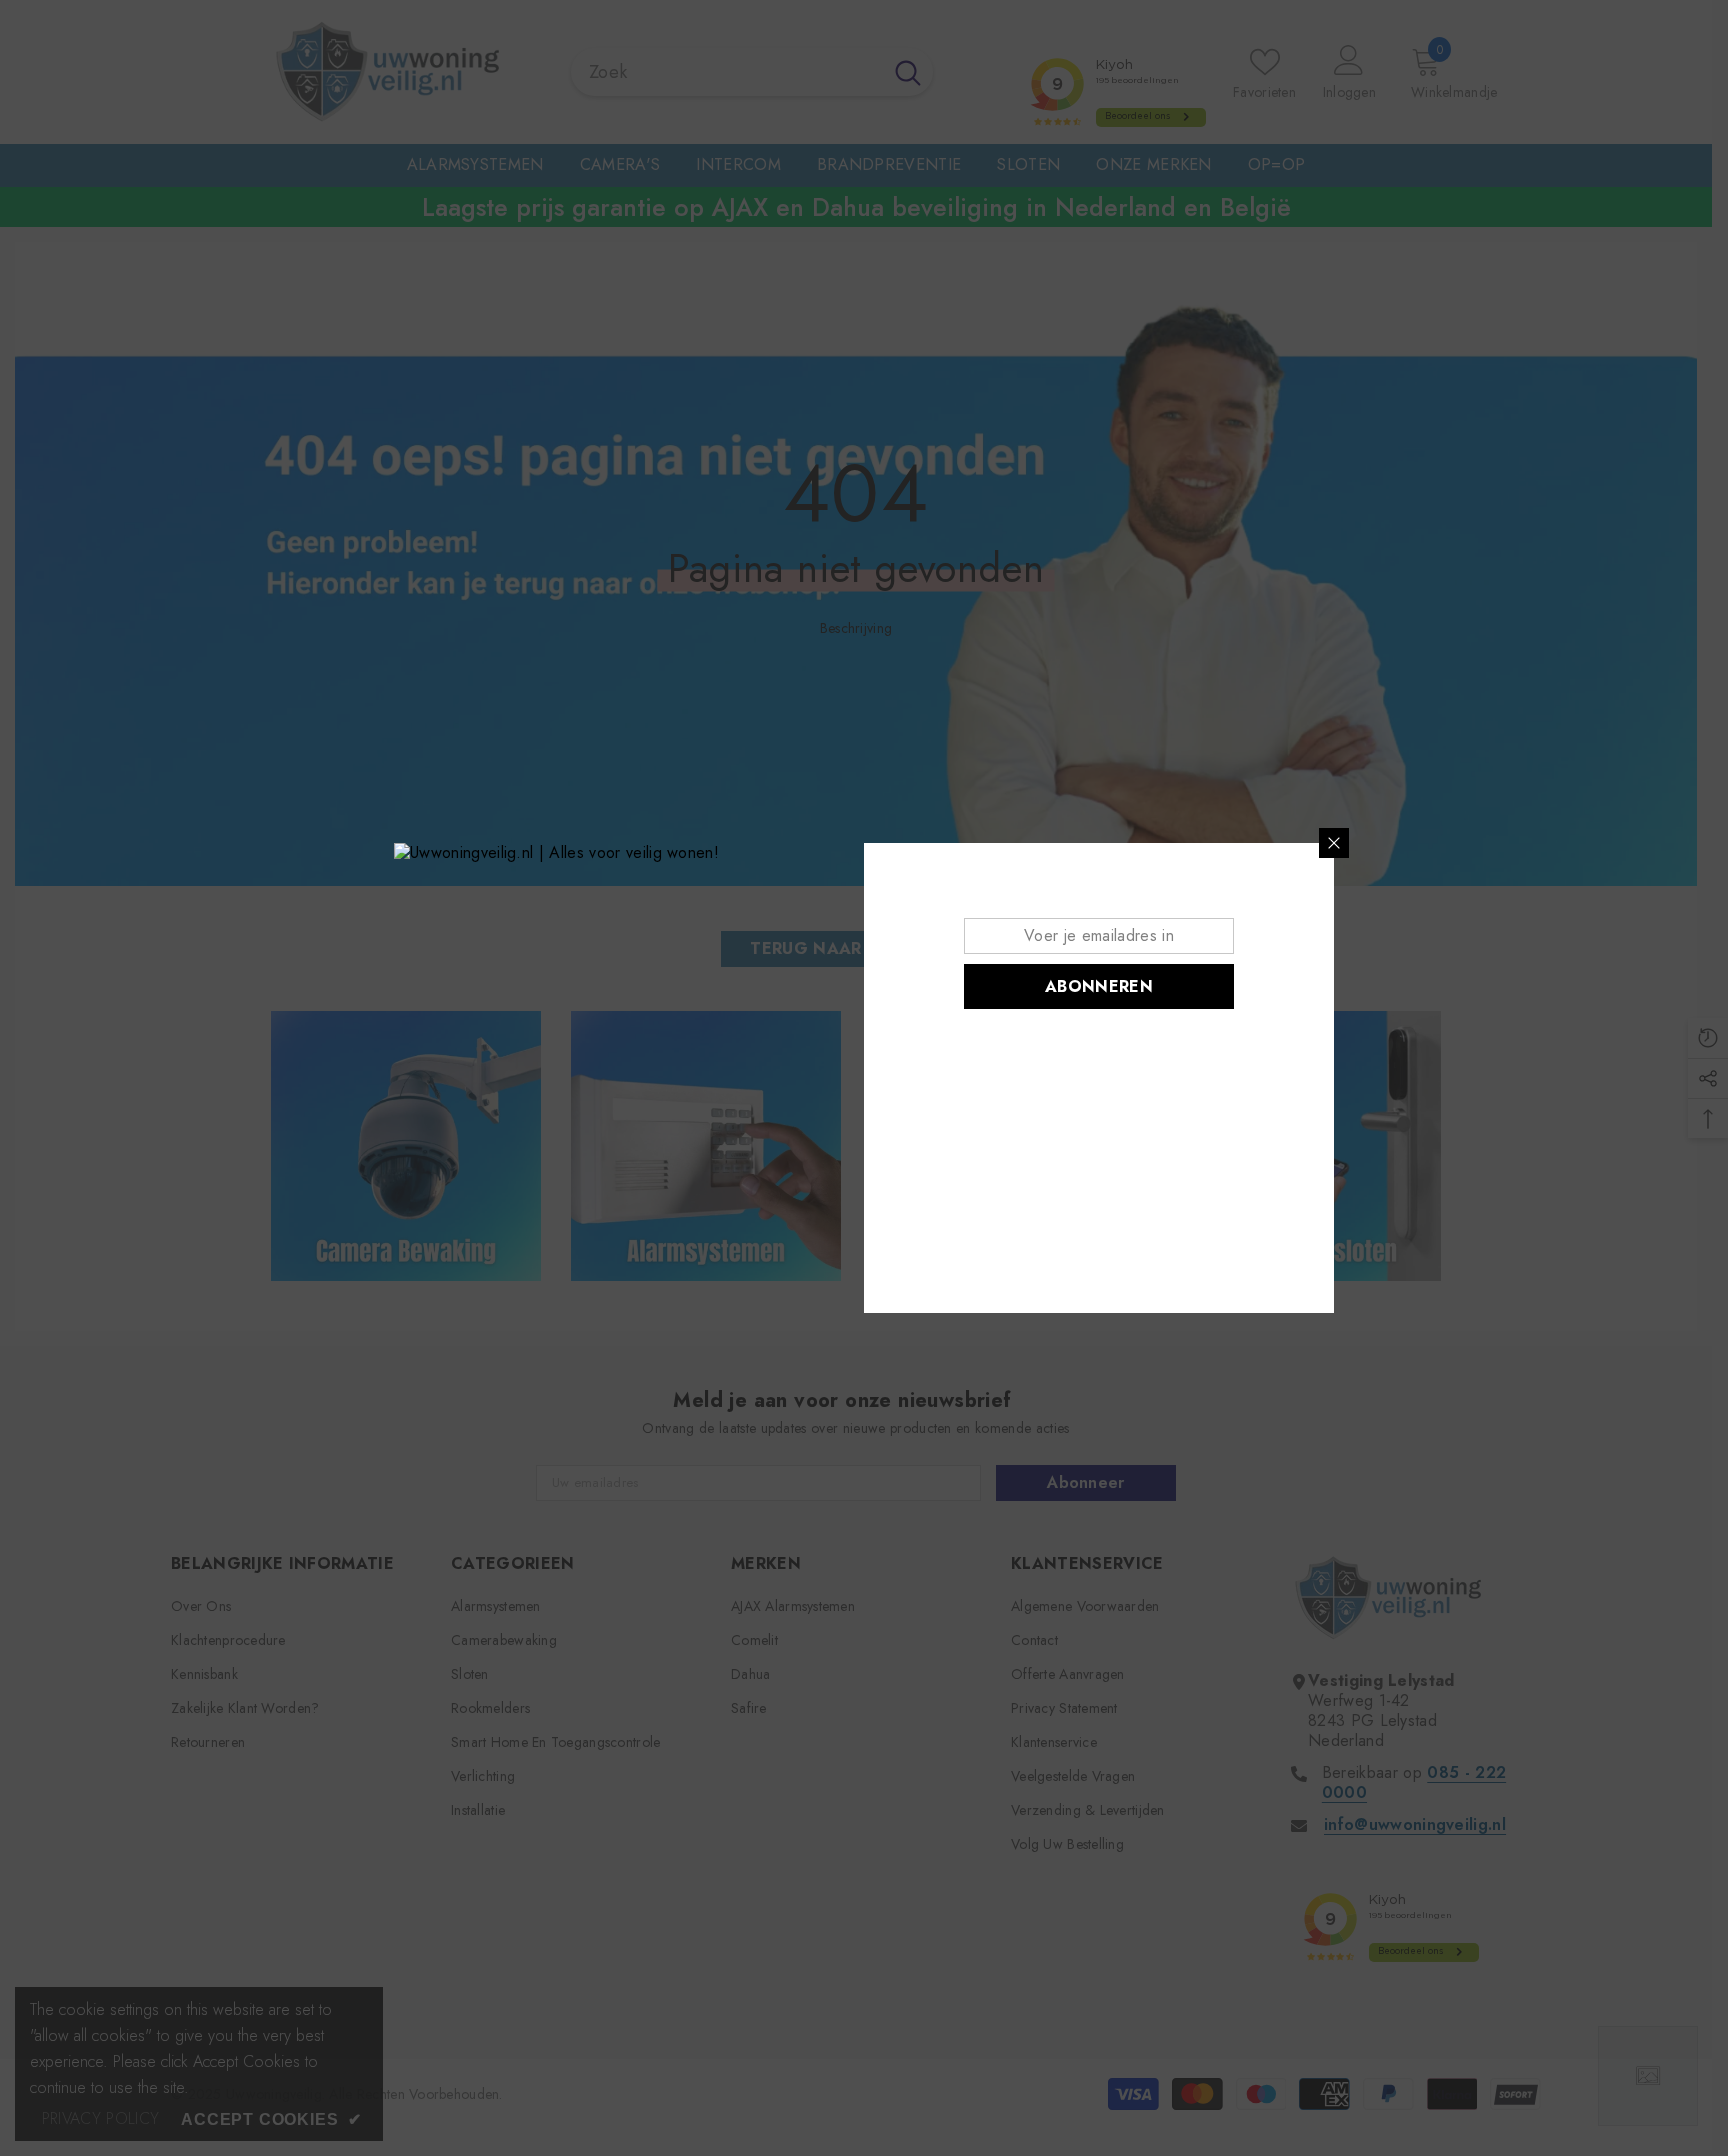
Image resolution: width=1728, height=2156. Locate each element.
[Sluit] (1334, 843)
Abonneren (1099, 986)
